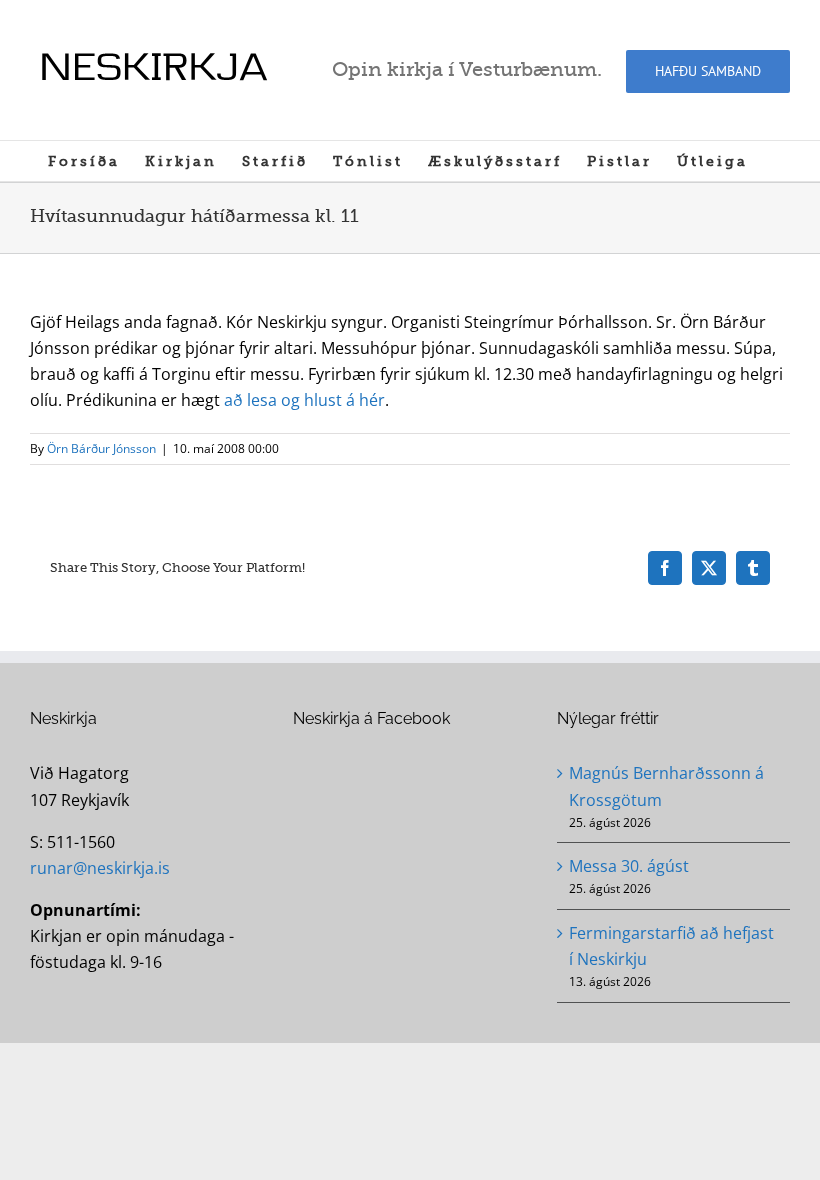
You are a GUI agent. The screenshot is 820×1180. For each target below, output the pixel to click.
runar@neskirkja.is (100, 868)
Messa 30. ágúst (629, 866)
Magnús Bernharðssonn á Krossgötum (666, 786)
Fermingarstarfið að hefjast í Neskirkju (671, 946)
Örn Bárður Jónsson (101, 448)
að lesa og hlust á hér (304, 400)
